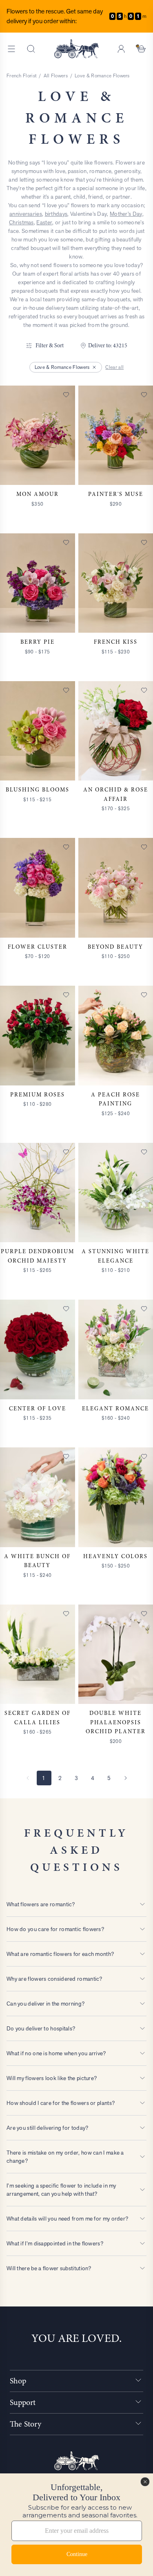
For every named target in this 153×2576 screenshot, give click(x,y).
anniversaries (26, 214)
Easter (44, 222)
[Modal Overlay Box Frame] (76, 2525)
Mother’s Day (126, 214)
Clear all (114, 367)
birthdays (56, 214)
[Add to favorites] (66, 395)
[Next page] (126, 1778)
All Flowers (56, 76)
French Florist (21, 76)
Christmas (21, 222)
